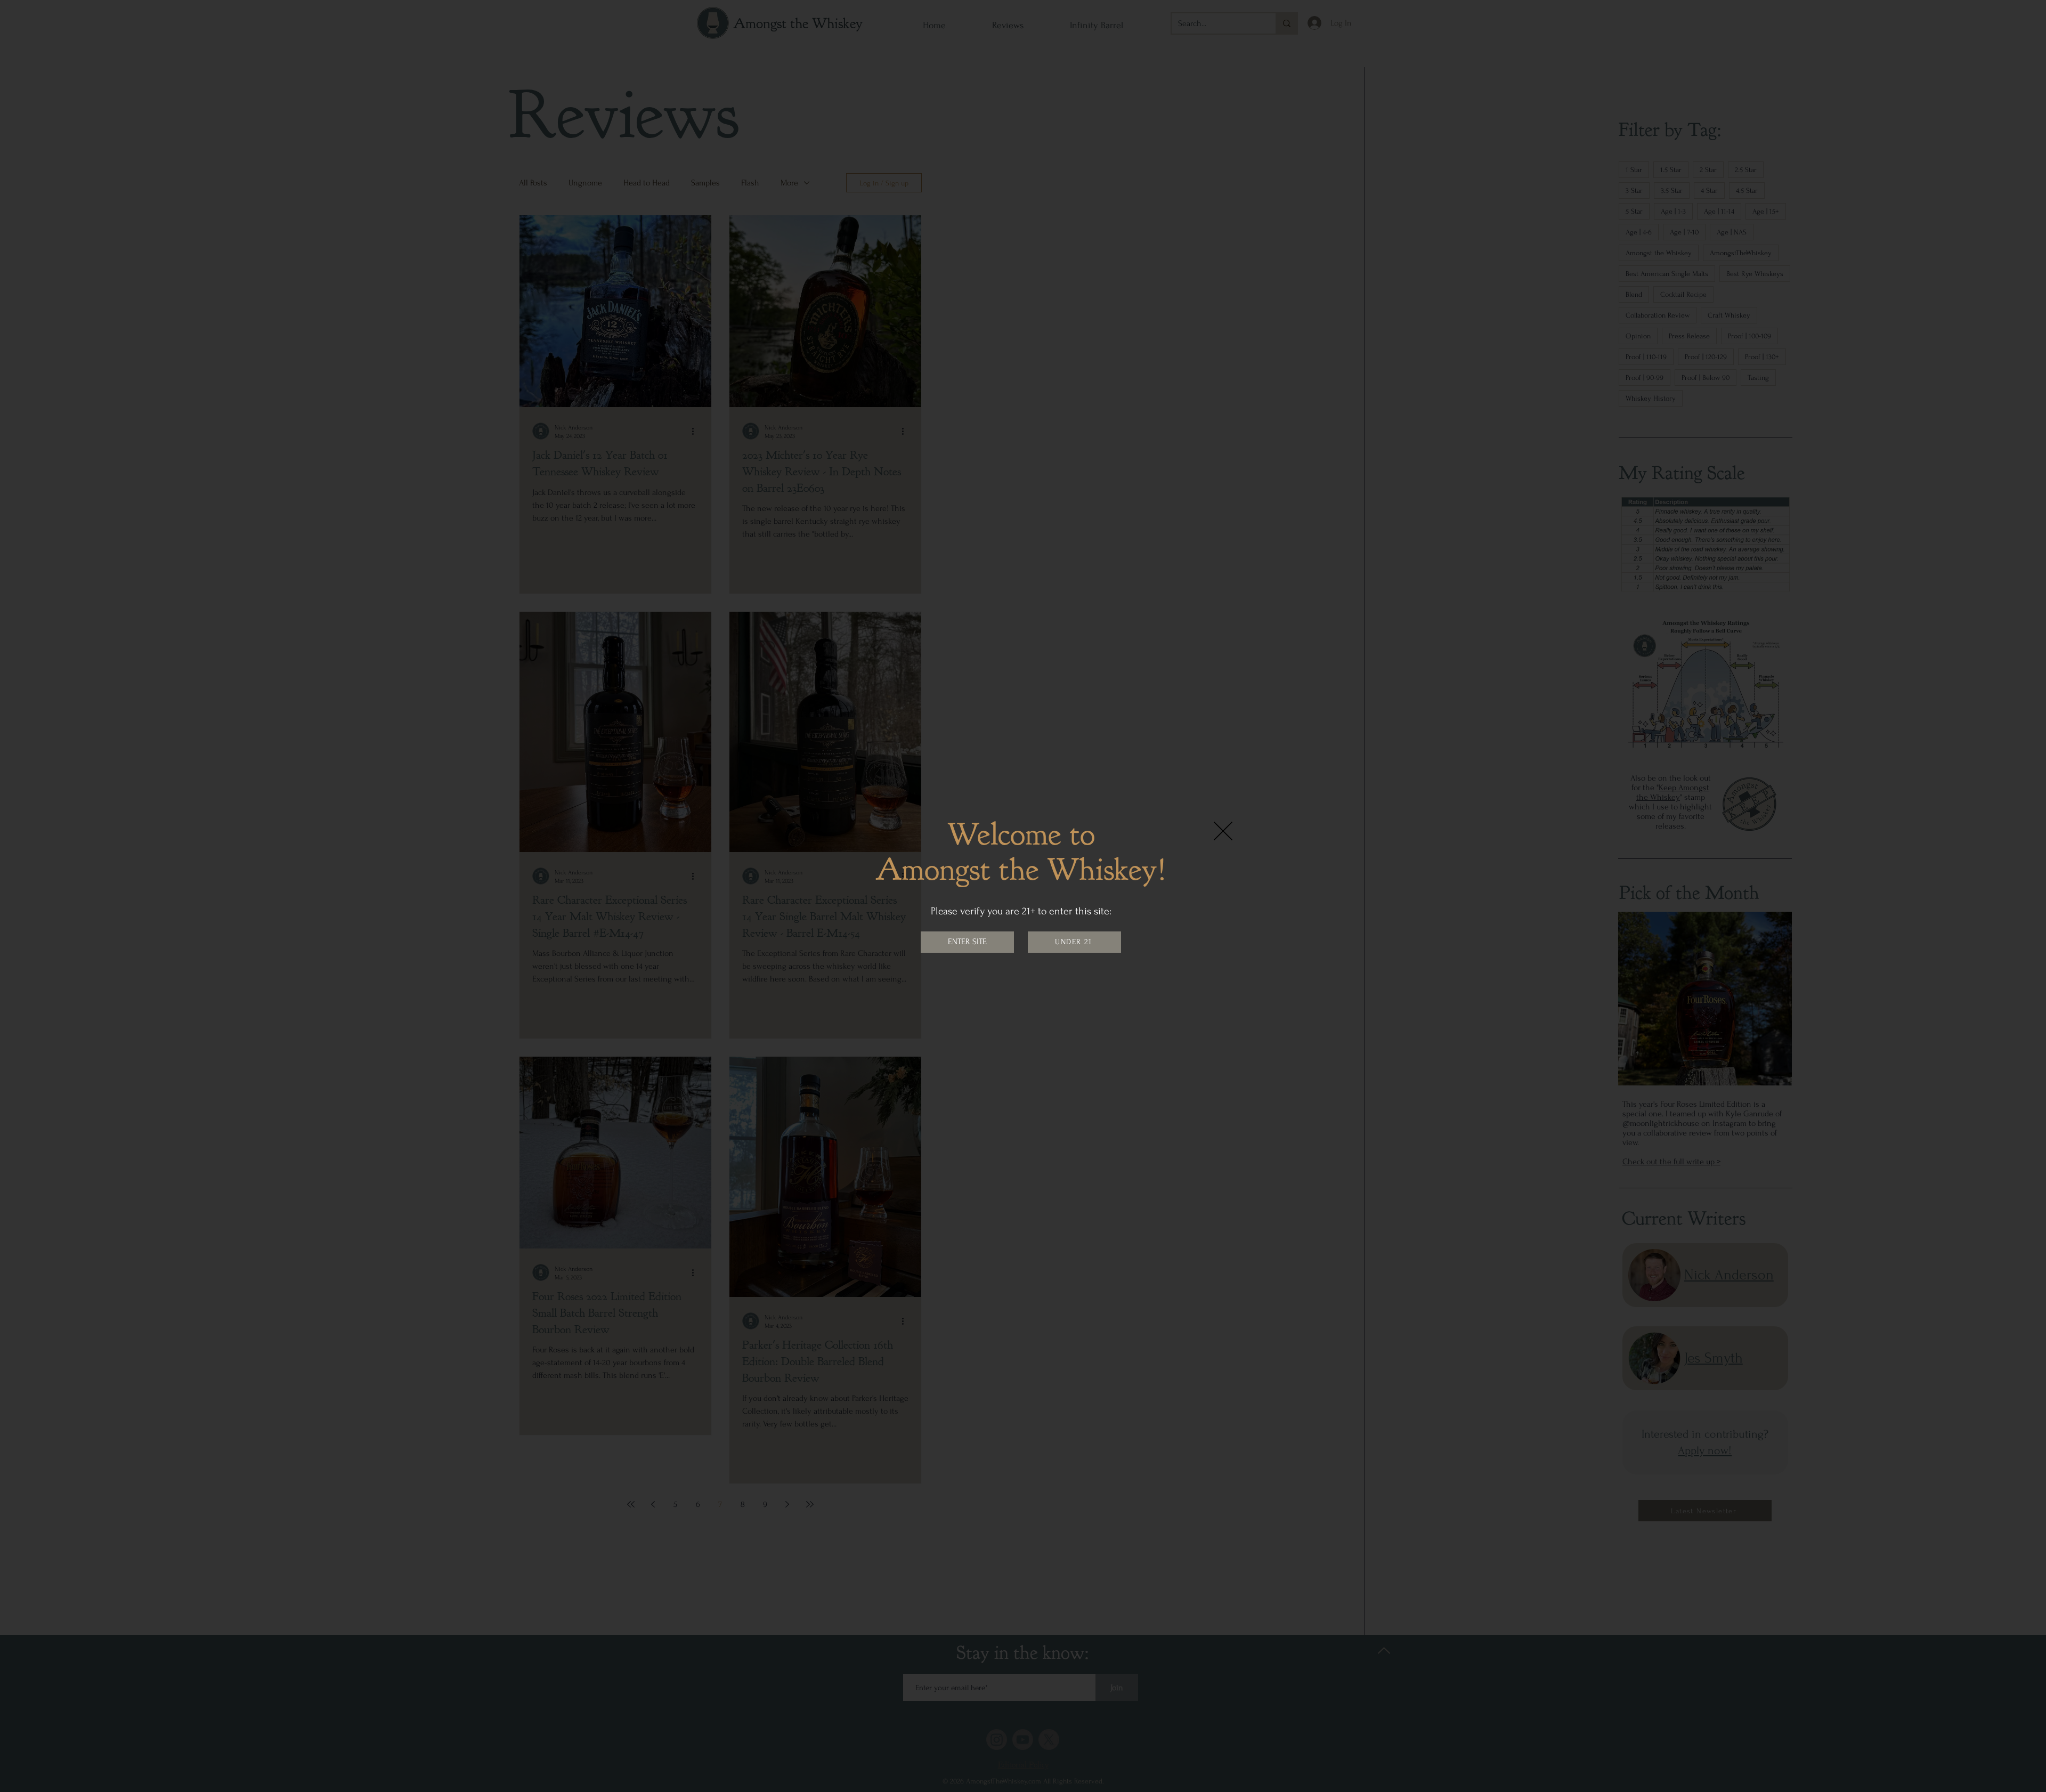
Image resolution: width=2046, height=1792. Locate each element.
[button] (1223, 831)
